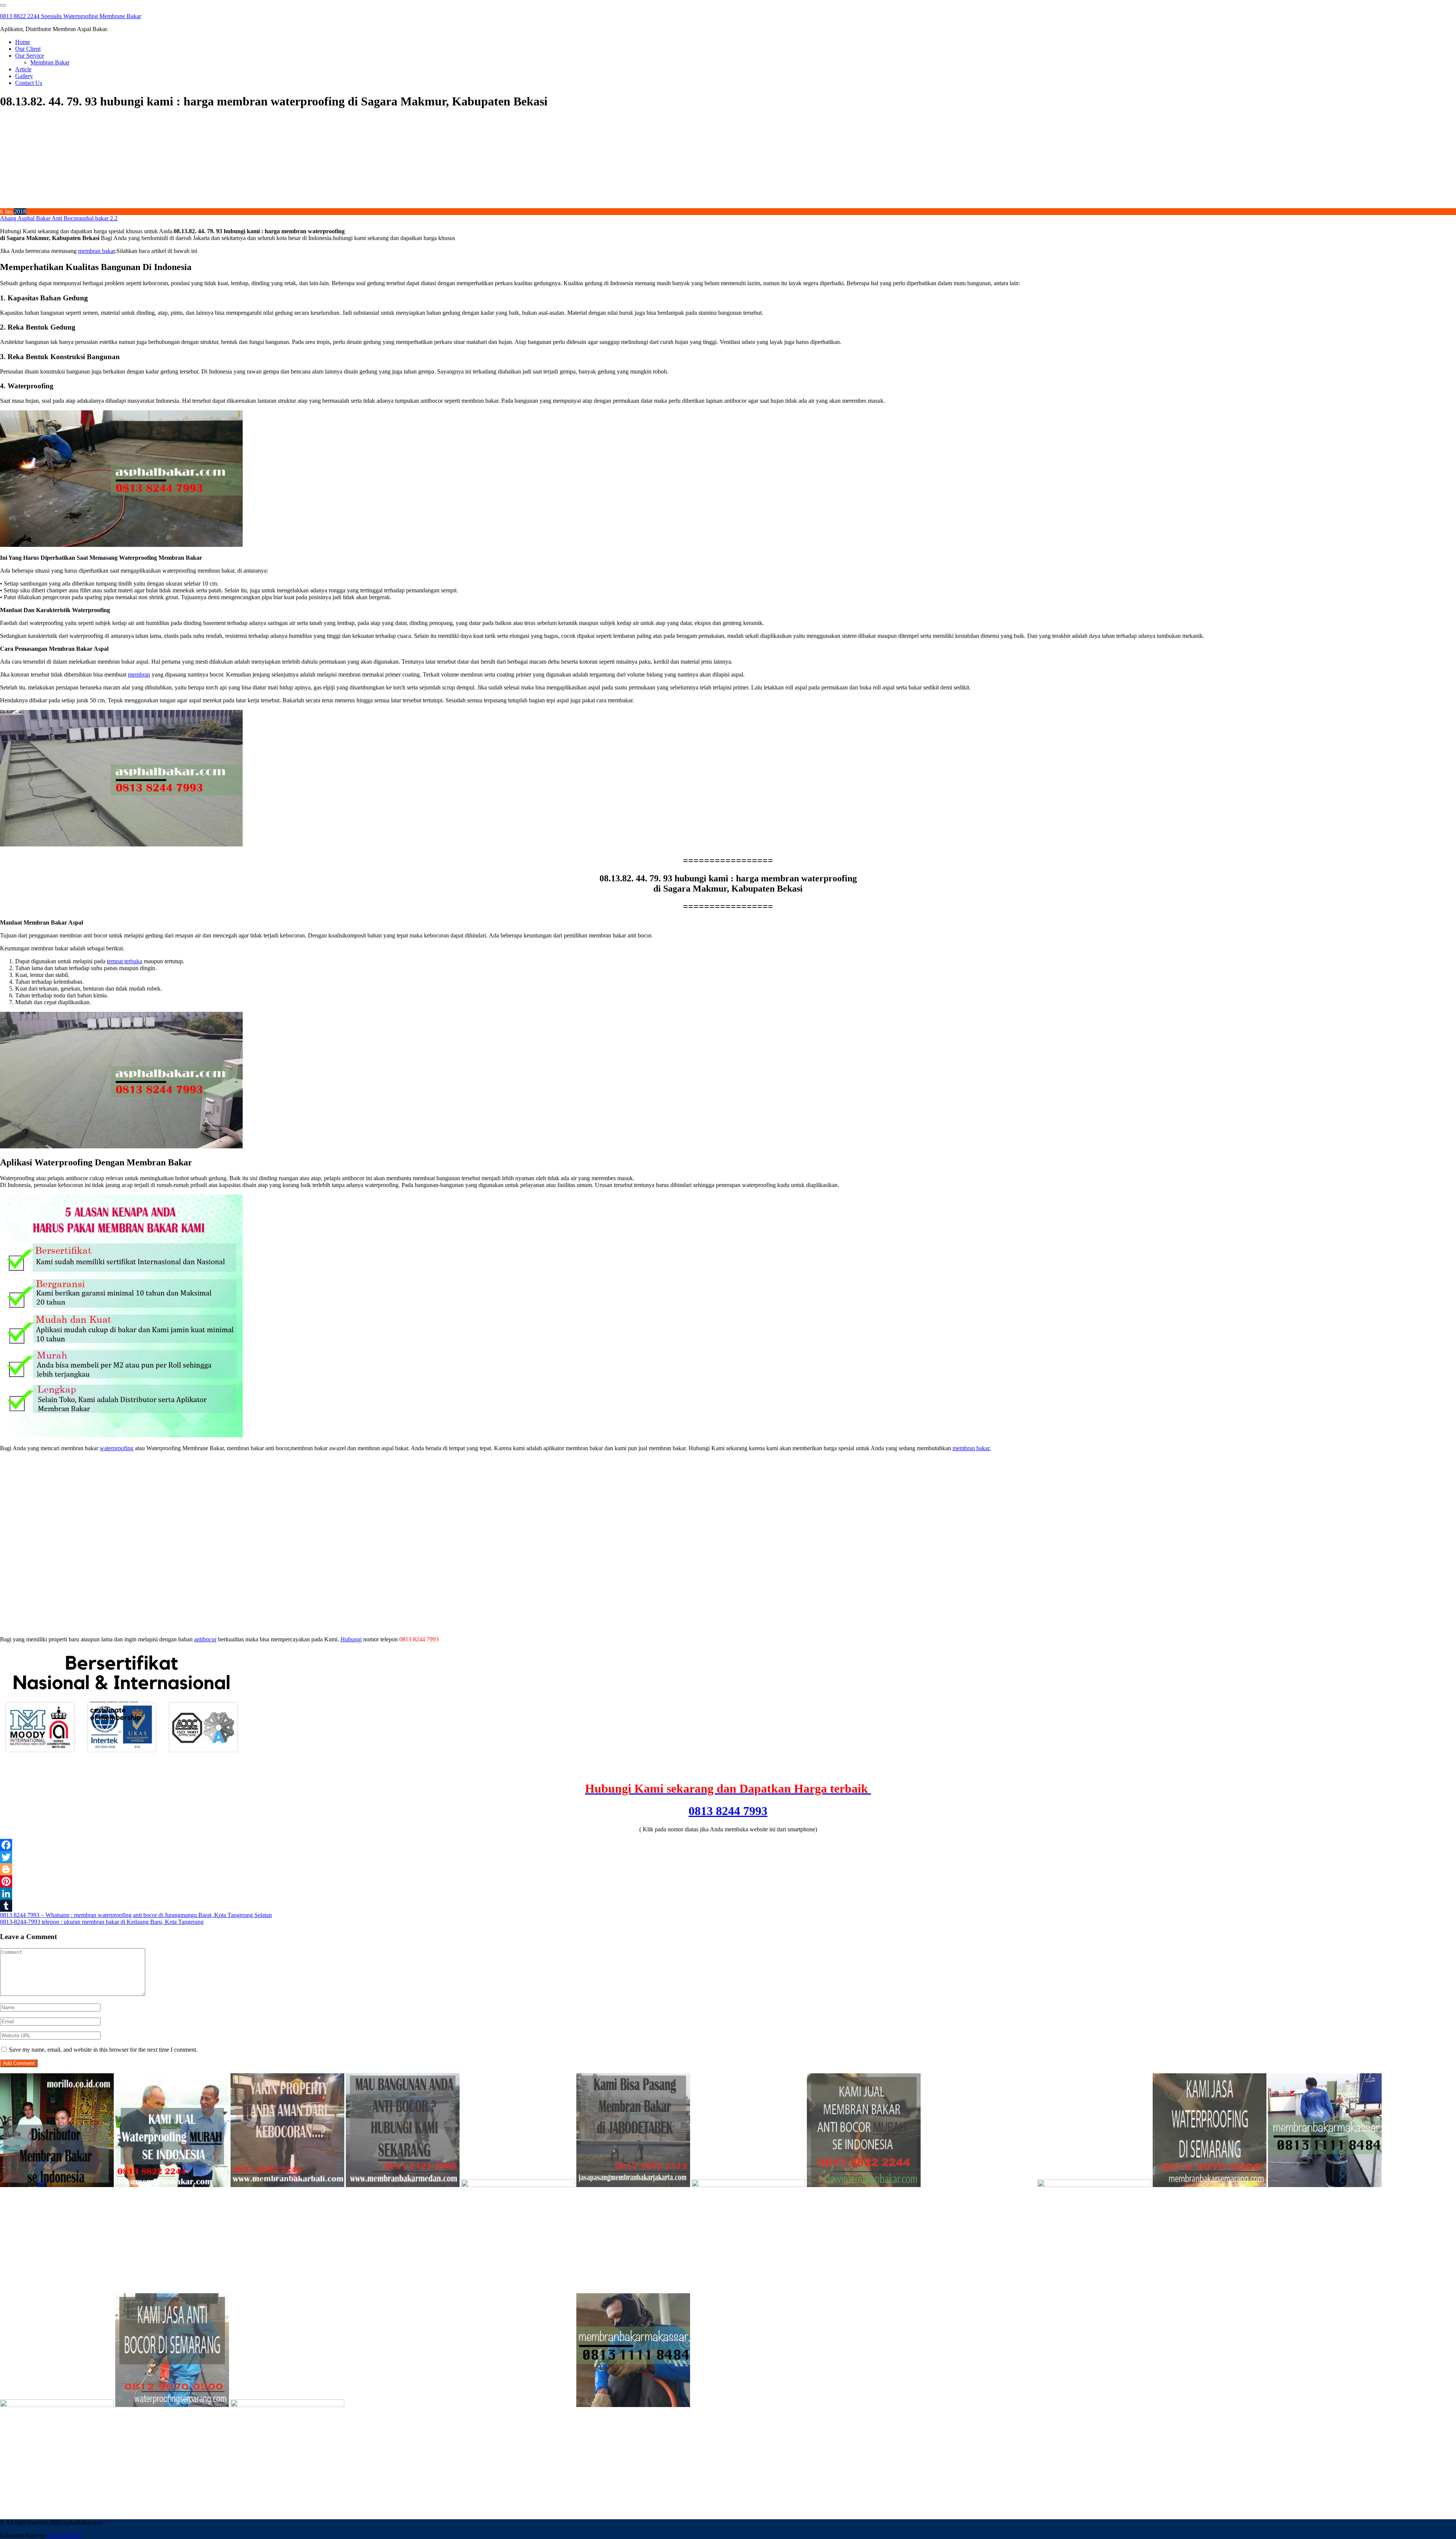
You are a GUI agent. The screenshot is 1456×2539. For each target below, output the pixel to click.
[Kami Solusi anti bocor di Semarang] (172, 2405)
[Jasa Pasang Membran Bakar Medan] (403, 2185)
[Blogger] (728, 1869)
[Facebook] (728, 1845)
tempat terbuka (125, 961)
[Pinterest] (728, 1881)
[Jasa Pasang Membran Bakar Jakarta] (633, 2185)
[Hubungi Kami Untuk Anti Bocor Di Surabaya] (518, 2185)
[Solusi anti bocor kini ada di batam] (57, 2405)
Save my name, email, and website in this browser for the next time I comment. (103, 2050)
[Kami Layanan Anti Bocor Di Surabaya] (979, 2185)
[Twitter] (728, 1857)
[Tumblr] (728, 1906)
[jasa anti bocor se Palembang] (518, 2405)
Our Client (28, 49)
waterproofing (117, 1448)
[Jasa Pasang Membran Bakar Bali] (287, 2185)
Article (23, 69)
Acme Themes (64, 2535)
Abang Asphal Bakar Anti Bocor (39, 218)
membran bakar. (972, 1448)
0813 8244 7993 (728, 1811)
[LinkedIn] (728, 1894)
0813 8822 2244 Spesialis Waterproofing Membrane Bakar (71, 16)
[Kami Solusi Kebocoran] (748, 2185)
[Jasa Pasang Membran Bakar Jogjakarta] (1094, 2185)
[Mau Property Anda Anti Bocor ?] (287, 2405)
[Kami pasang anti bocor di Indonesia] (403, 2405)
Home (23, 42)
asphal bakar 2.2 (98, 218)
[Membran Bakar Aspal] (172, 2185)
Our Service (30, 56)
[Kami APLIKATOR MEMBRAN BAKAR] (864, 2185)
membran (139, 674)
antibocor (205, 1639)
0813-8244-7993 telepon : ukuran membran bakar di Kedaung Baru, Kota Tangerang (102, 1922)
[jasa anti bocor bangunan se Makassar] (633, 2405)
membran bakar (96, 251)
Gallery (24, 76)
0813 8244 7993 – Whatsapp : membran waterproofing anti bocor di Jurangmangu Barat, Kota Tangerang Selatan (136, 1915)
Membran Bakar (50, 62)
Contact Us (29, 83)
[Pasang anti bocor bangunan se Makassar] (1325, 2185)
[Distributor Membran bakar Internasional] (57, 2185)
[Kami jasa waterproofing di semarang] (1210, 2185)
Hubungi (351, 1639)
